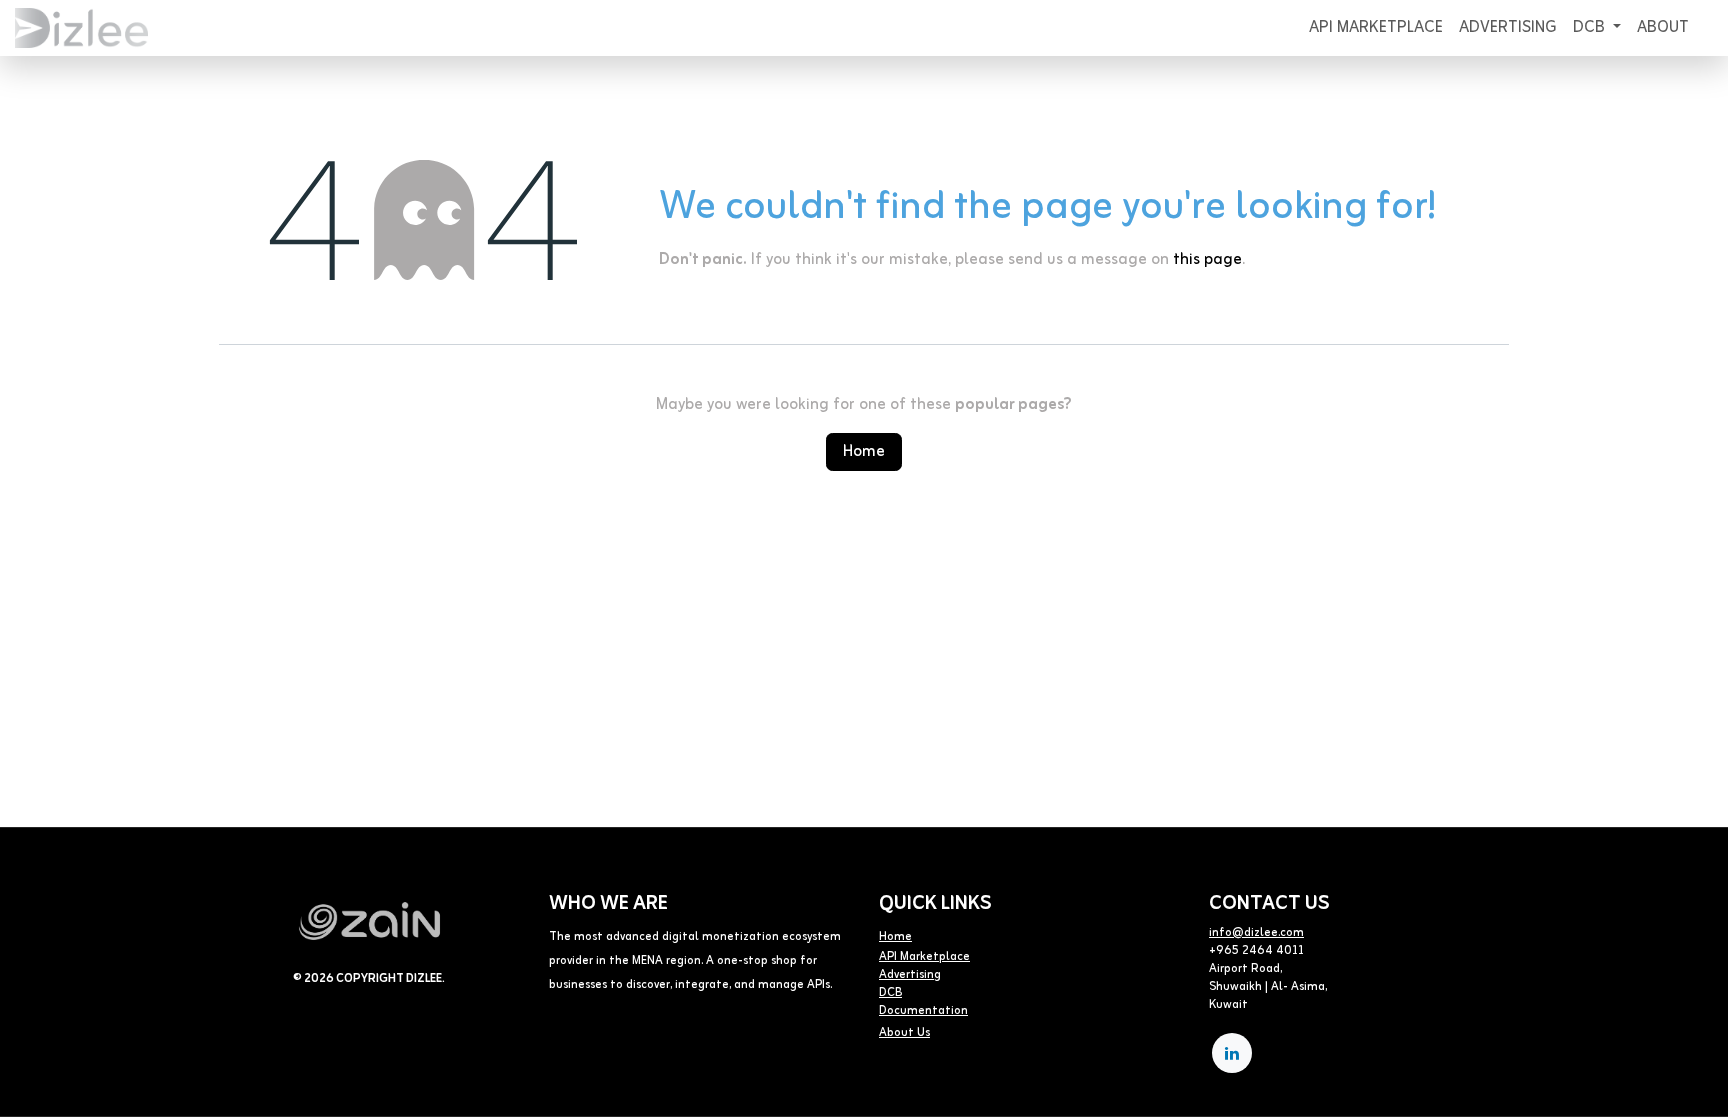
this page (1207, 260)
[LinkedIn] (1232, 1053)
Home (864, 452)
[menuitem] (1376, 28)
